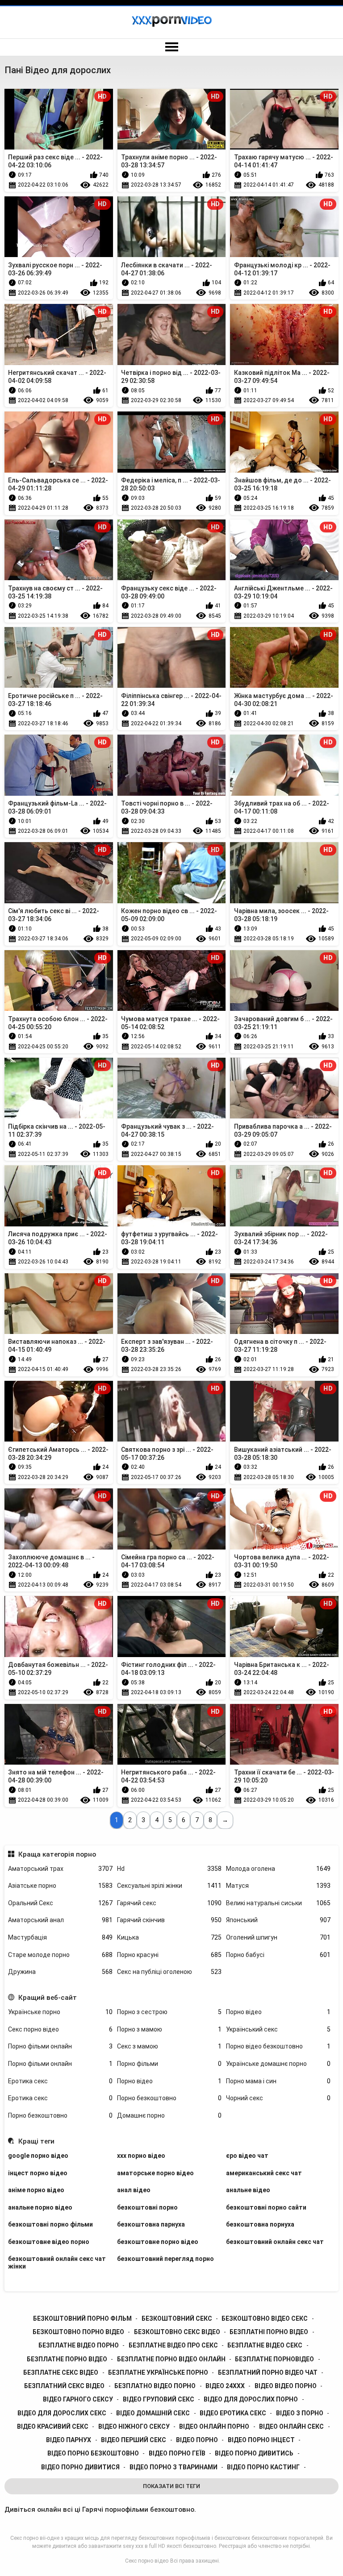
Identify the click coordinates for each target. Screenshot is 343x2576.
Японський (278, 1920)
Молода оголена (278, 1869)
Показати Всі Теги (171, 2486)
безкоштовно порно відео (78, 2332)
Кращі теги (36, 2141)
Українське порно (60, 2012)
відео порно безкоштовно (93, 2453)
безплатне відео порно (79, 2345)
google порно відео (38, 2156)
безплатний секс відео (64, 2386)
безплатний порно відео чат (268, 2372)
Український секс (278, 2029)
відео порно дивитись (254, 2453)
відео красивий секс (53, 2426)
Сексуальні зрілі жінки (169, 1886)
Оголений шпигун (278, 1937)
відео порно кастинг (263, 2467)
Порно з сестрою (169, 2012)
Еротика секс (60, 2081)
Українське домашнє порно (278, 2064)
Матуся (278, 1886)
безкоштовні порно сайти (266, 2207)
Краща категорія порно (57, 1854)
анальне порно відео (40, 2207)
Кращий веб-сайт (47, 1998)
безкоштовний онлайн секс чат (275, 2242)
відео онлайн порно (214, 2426)
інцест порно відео (38, 2173)
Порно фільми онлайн (60, 2046)
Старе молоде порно (60, 1955)
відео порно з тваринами (174, 2467)
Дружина (60, 1972)
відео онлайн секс (291, 2426)
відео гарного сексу (78, 2399)
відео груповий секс (159, 2399)
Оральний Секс (60, 1903)
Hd (169, 1869)
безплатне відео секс (265, 2345)
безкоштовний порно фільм (82, 2318)
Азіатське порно (60, 1886)
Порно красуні (169, 1955)
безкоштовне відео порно (49, 2242)
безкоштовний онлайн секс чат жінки (57, 2262)
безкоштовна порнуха (260, 2224)
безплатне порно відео (67, 2359)
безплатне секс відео (61, 2372)
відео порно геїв (177, 2453)
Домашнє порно (169, 2115)
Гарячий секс (169, 1903)
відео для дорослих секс (62, 2413)
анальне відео (248, 2190)
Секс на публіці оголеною (169, 1972)
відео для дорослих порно (251, 2399)
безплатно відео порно (155, 2386)
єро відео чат (247, 2156)
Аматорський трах (60, 1869)
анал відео (134, 2190)
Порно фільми (169, 2064)
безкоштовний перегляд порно (165, 2259)
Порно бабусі (278, 1955)
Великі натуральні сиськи (278, 1903)
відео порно (197, 2440)
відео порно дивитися (80, 2467)
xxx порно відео (141, 2156)
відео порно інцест (261, 2440)
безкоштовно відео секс (265, 2318)
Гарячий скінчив (169, 1920)
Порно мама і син (278, 2081)
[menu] (171, 47)
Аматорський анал (60, 1920)
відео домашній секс (153, 2413)
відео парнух (69, 2440)
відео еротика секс (233, 2413)
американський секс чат (264, 2173)
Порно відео (278, 2012)
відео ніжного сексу (134, 2426)
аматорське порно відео (155, 2173)
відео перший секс (134, 2440)
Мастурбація (60, 1937)
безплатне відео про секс (173, 2345)
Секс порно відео (60, 2029)
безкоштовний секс (177, 2318)
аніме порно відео (36, 2190)
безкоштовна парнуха (151, 2224)
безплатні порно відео (269, 2332)
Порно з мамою (169, 2029)
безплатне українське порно (158, 2372)
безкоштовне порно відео (158, 2242)
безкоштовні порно (147, 2207)
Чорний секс (278, 2098)
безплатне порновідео (274, 2359)
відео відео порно (286, 2386)
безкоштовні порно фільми (50, 2224)
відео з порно (300, 2413)
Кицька (169, 1937)
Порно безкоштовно (169, 2098)
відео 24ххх (225, 2386)
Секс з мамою (169, 2046)
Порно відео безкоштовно (278, 2046)
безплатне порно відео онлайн (171, 2359)
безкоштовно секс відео (177, 2332)
